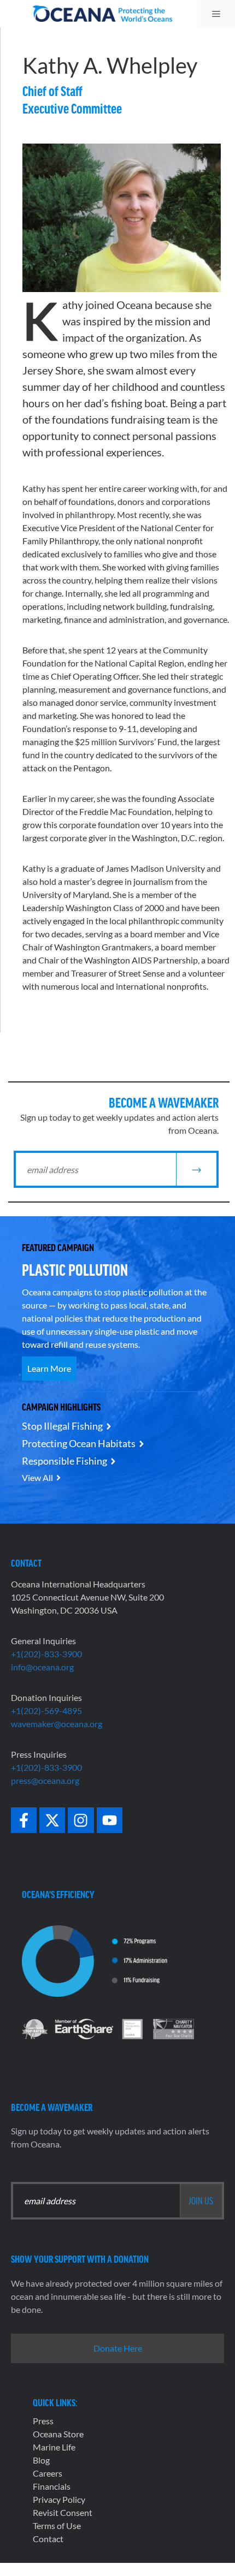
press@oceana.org (45, 1780)
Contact (48, 2539)
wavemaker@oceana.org (57, 1724)
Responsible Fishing (64, 1461)
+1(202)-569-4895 (46, 1711)
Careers (48, 2473)
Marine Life (54, 2447)
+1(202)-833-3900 (46, 1654)
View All (37, 1477)
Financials (52, 2486)
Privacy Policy (59, 2499)
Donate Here (118, 2348)
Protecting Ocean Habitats (79, 1443)
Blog (41, 2460)
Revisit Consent (63, 2512)
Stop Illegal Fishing (62, 1426)
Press (43, 2421)
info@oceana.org (42, 1667)
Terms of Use (57, 2526)
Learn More (49, 1368)
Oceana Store (58, 2434)
